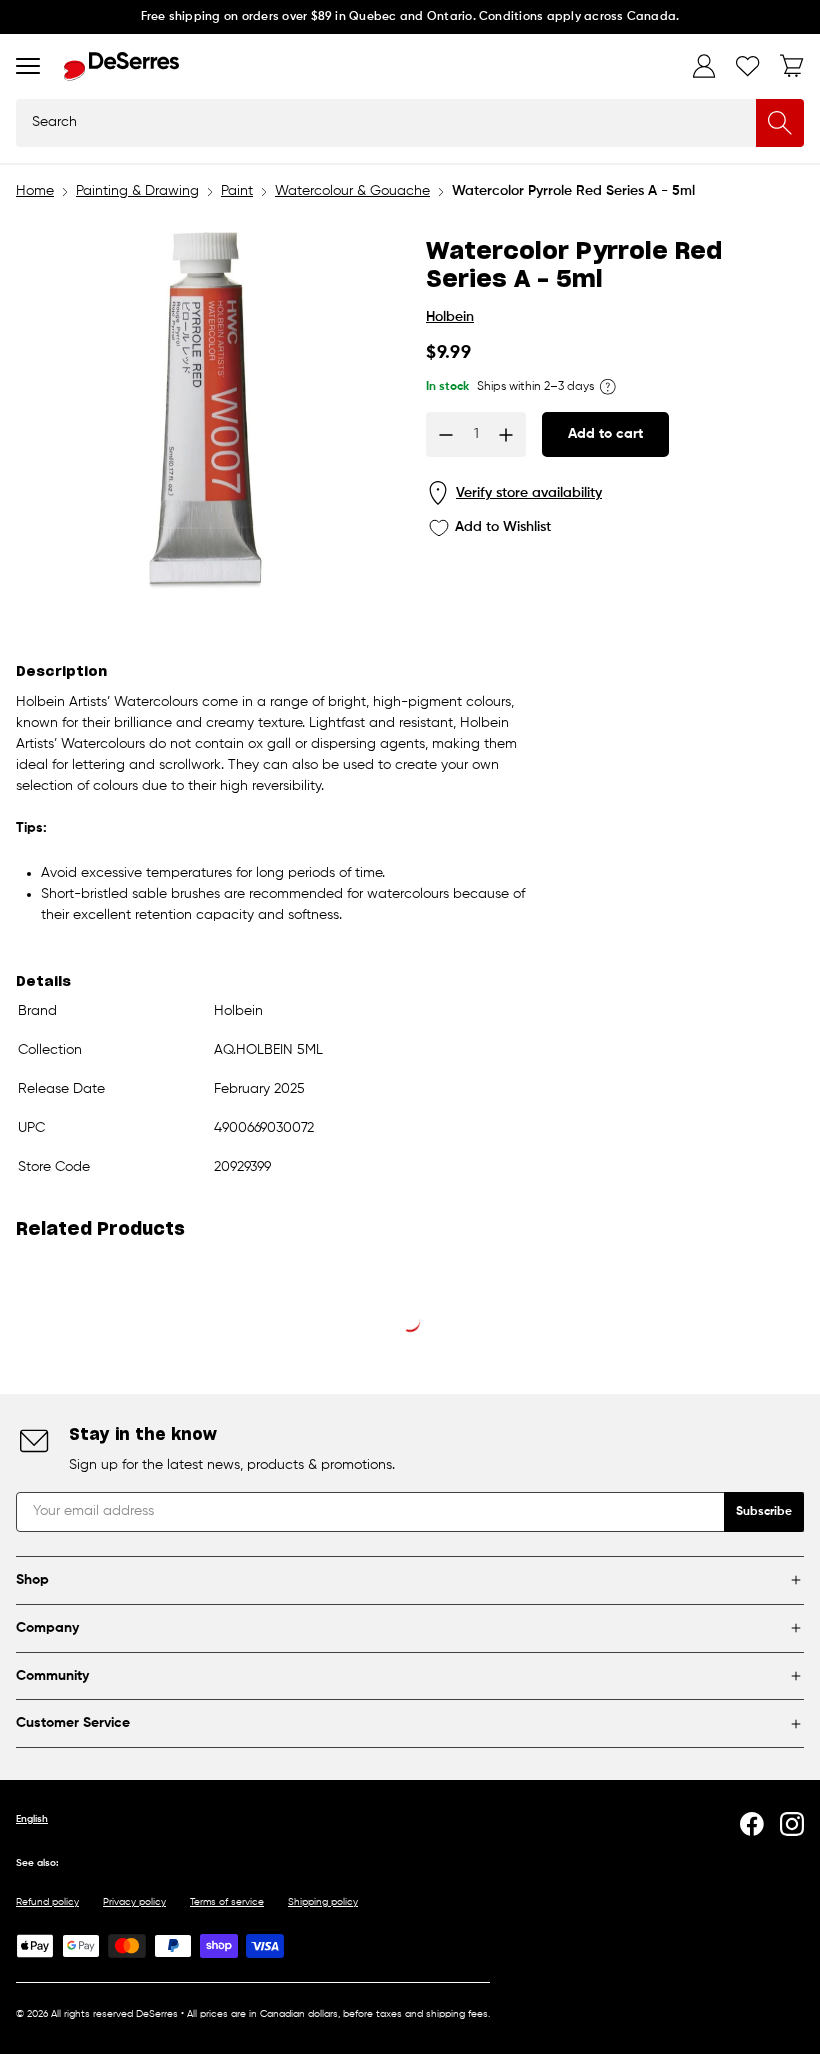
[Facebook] (752, 1824)
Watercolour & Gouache (352, 191)
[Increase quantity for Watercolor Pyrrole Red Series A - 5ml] (506, 435)
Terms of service (227, 1902)
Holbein (450, 317)
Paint (237, 191)
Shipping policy (323, 1902)
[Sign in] (704, 66)
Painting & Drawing (137, 191)
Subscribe (764, 1512)
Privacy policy (134, 1902)
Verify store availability (529, 493)
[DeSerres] (121, 66)
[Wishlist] (748, 66)
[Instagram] (792, 1824)
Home (35, 191)
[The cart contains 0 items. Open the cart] (792, 66)
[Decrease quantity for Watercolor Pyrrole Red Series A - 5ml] (446, 435)
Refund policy (47, 1902)
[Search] (780, 123)
